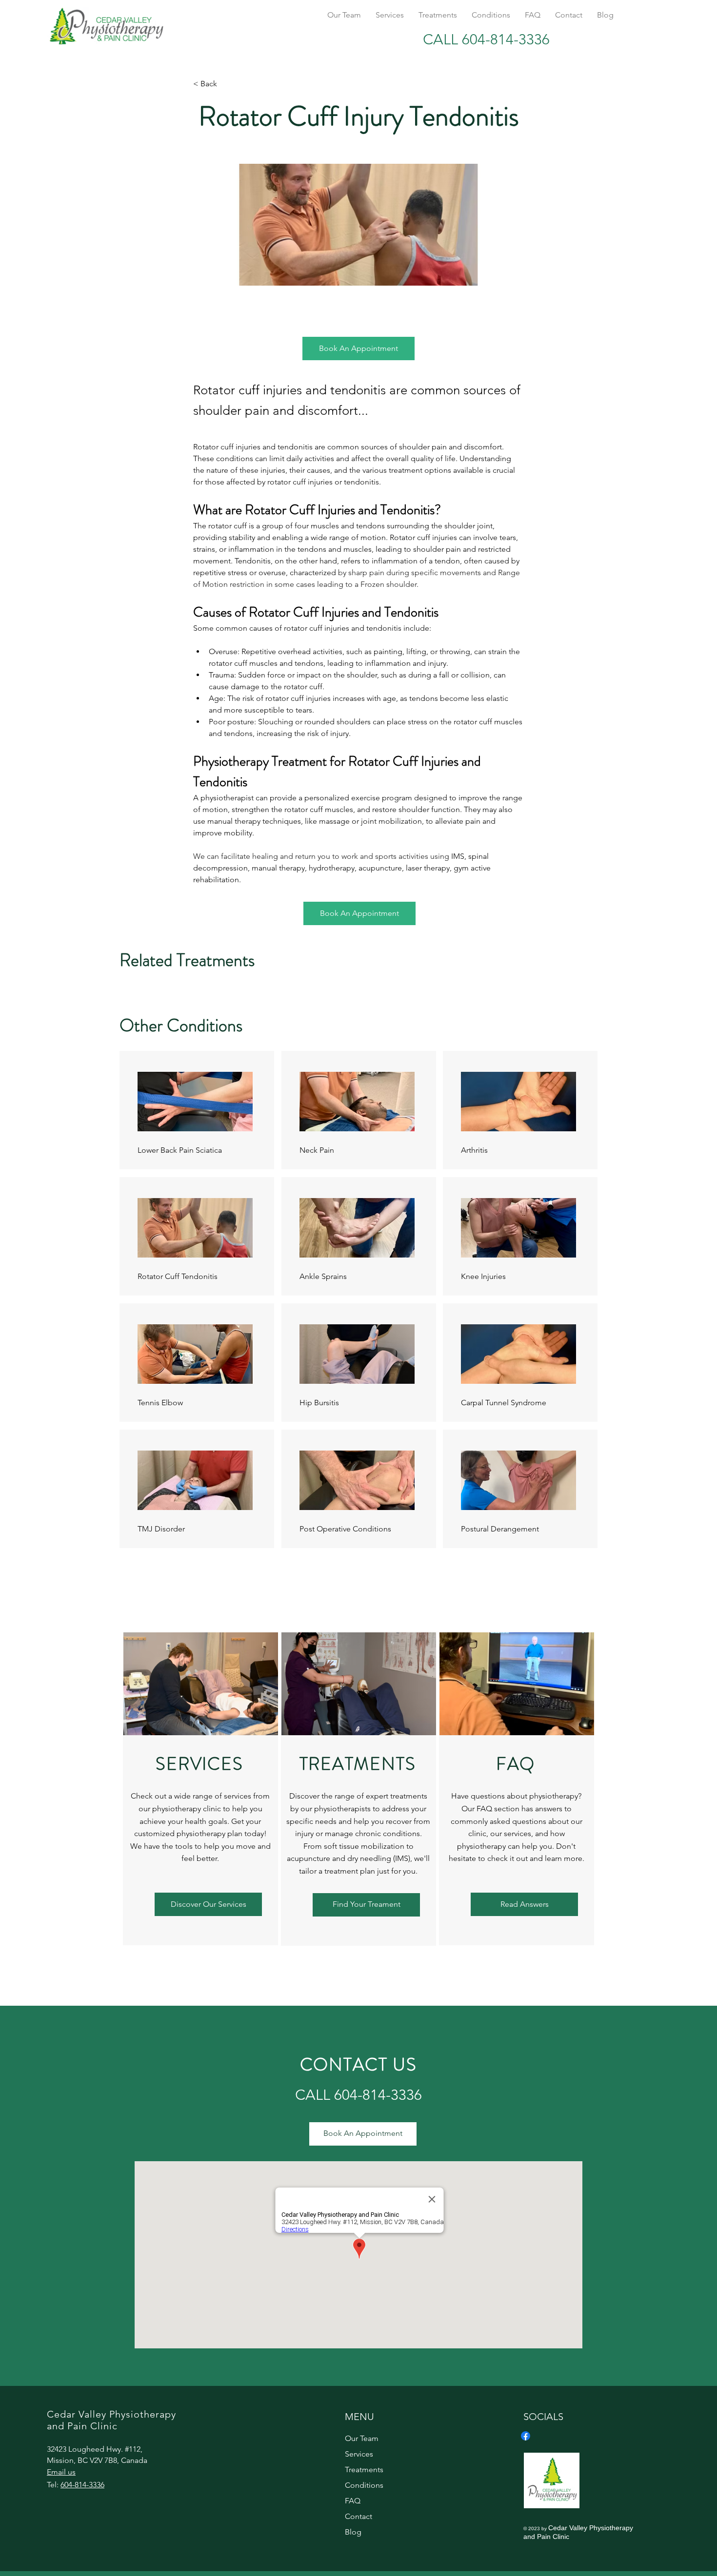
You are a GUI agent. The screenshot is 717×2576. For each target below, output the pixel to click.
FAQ (353, 2501)
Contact (358, 2516)
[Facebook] (526, 2436)
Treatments (364, 2469)
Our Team (362, 2438)
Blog (353, 2532)
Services (359, 2454)
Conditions (364, 2485)
